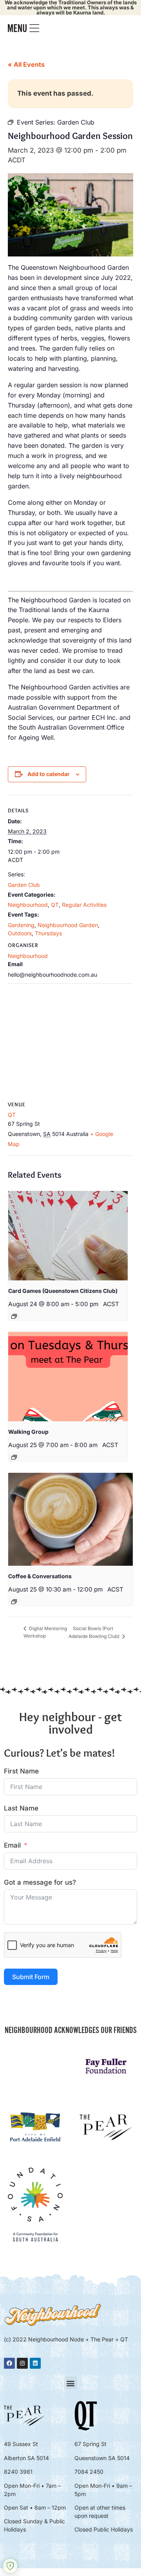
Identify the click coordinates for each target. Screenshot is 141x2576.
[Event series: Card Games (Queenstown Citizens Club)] (14, 1316)
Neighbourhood (28, 905)
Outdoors (20, 933)
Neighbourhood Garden (68, 925)
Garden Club (24, 885)
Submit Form (31, 1977)
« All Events (26, 64)
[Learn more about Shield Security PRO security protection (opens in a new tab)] (10, 2566)
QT (55, 905)
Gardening (21, 925)
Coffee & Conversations (40, 1576)
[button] (71, 2383)
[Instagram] (22, 2363)
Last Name (21, 1808)
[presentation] (68, 1236)
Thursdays (48, 933)
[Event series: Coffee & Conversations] (14, 1602)
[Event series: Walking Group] (14, 1457)
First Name (21, 1771)
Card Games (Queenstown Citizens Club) (63, 1291)
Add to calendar (49, 774)
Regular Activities (84, 905)
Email (12, 1845)
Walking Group (28, 1432)
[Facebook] (9, 2363)
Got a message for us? (40, 1882)
